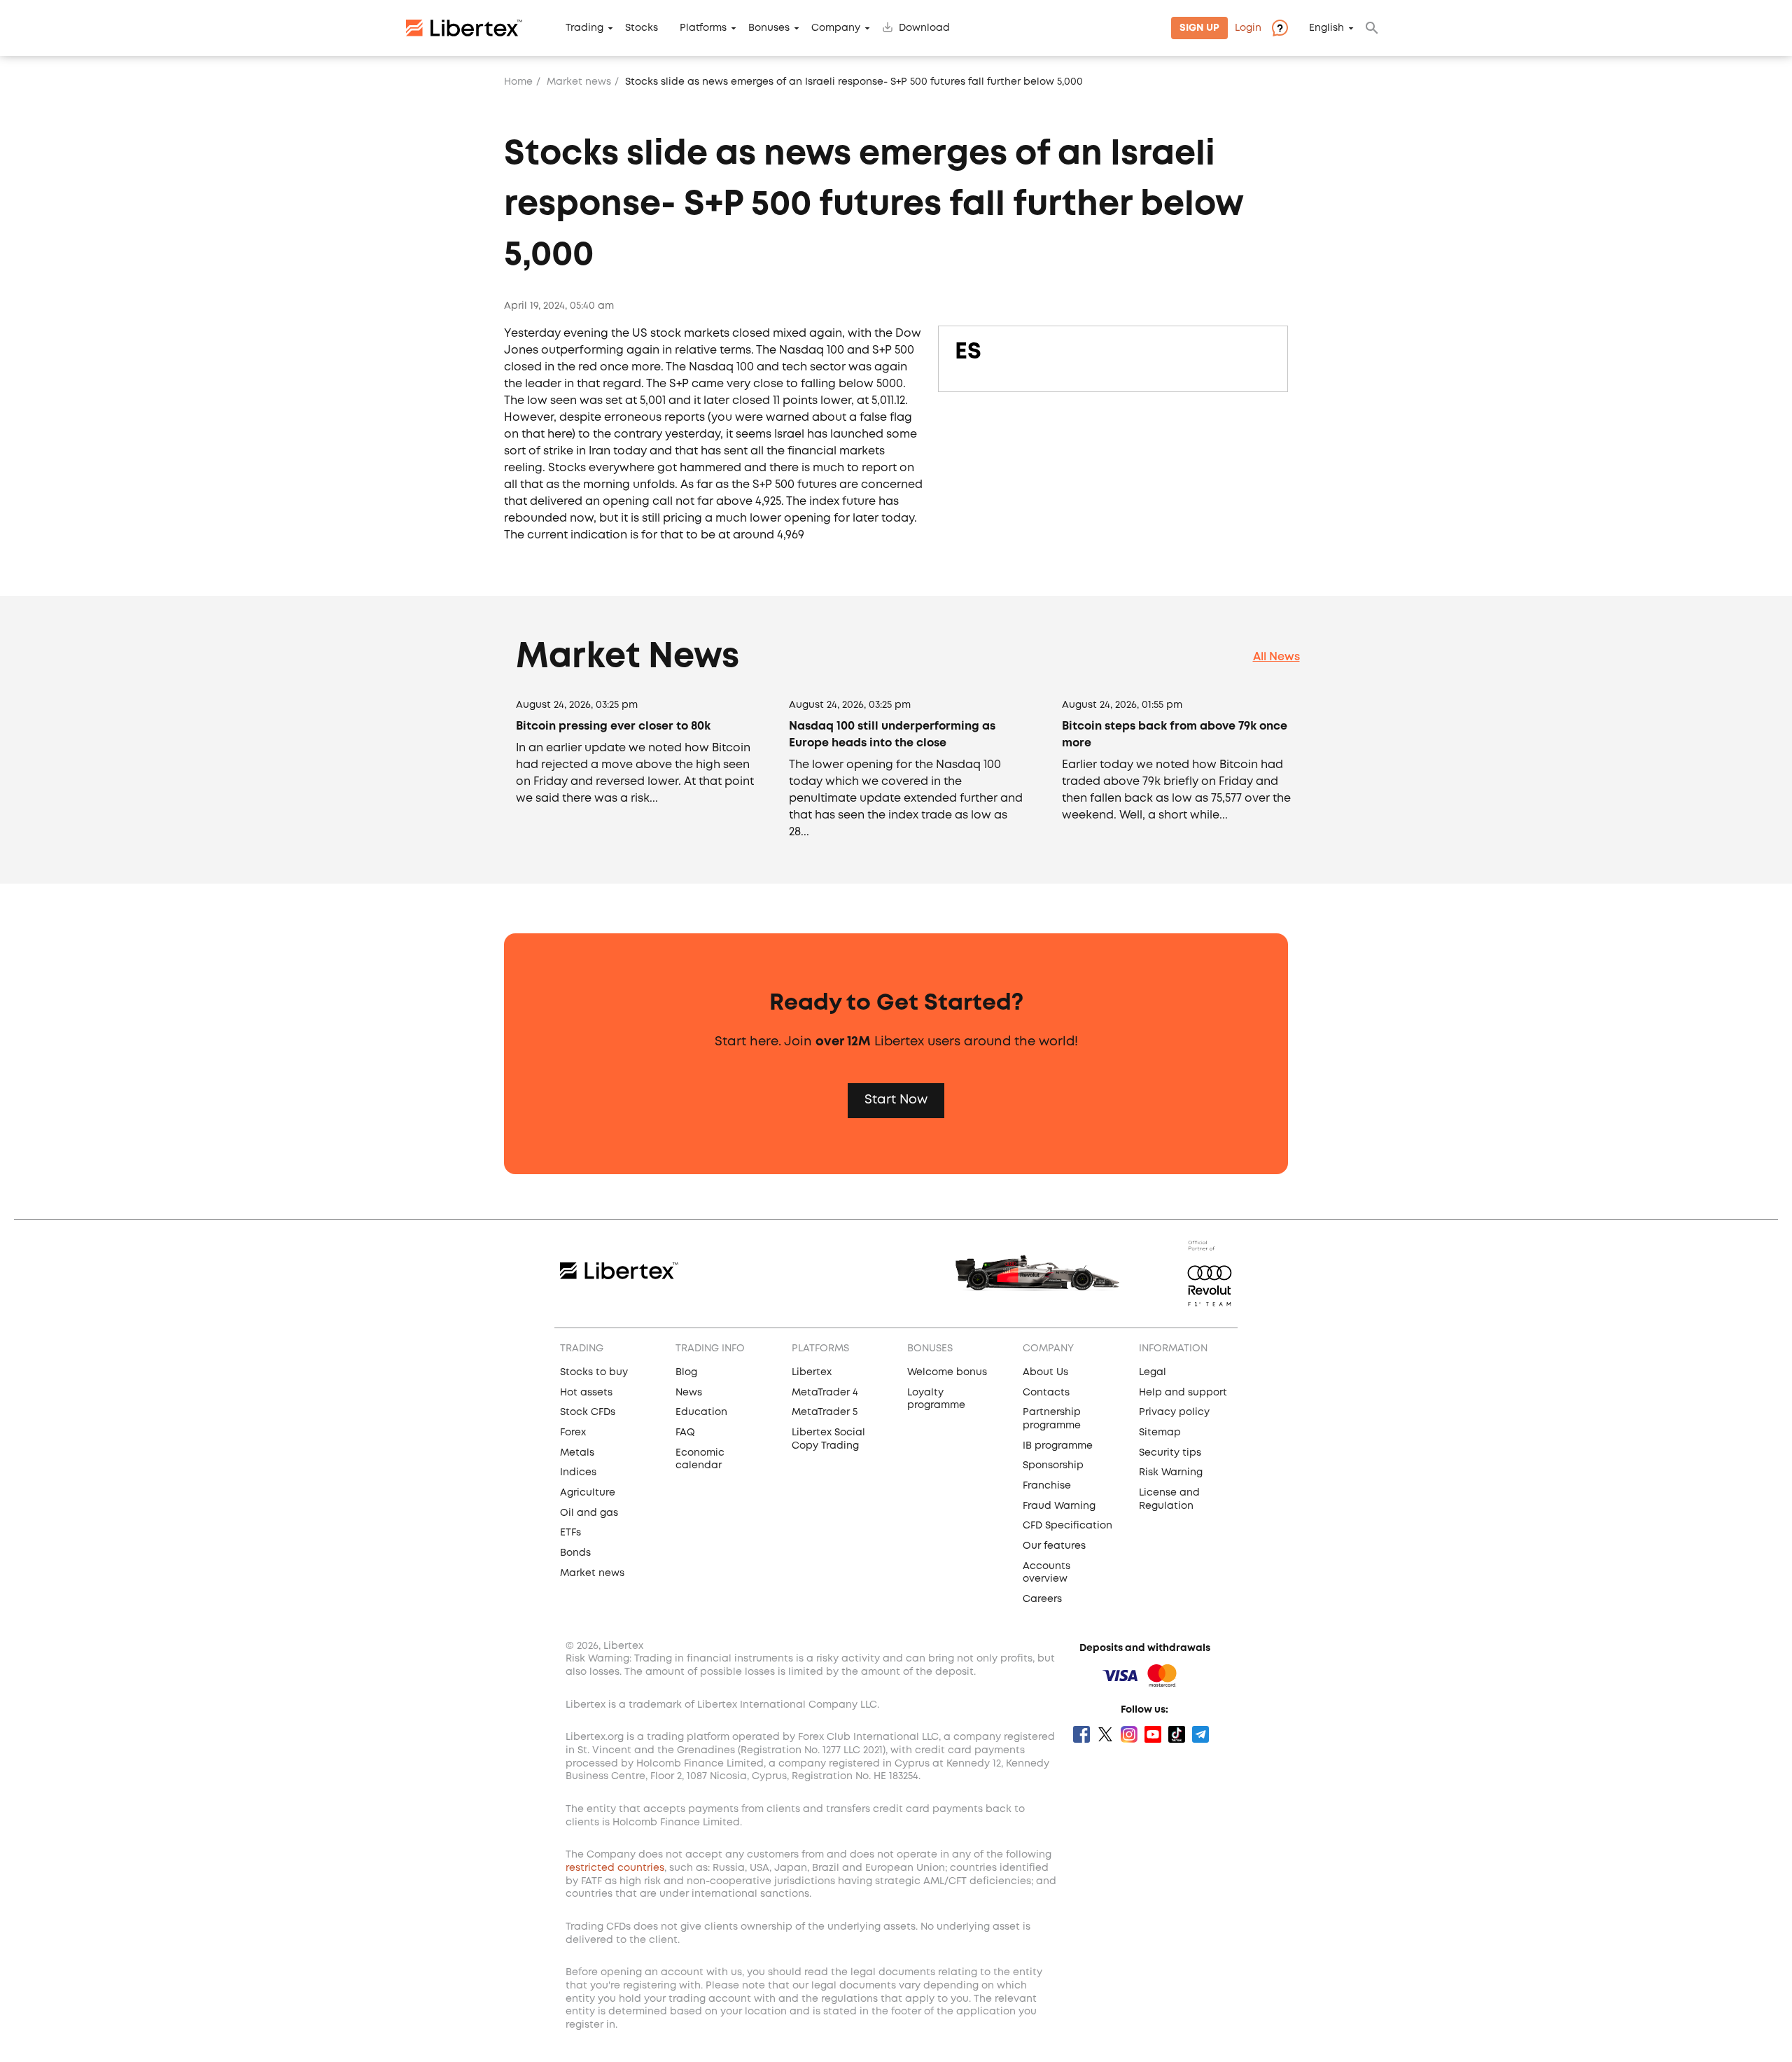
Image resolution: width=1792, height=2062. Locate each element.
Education (701, 1412)
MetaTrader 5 (825, 1412)
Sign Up (1199, 28)
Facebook (1081, 1734)
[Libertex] (464, 28)
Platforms (703, 28)
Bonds (575, 1553)
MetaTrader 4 (825, 1393)
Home (518, 82)
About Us (1045, 1372)
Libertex (812, 1372)
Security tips (1170, 1453)
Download (924, 28)
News (689, 1393)
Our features (1054, 1546)
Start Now (896, 1100)
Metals (577, 1453)
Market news (579, 82)
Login (1248, 28)
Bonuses (769, 28)
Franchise (1047, 1486)
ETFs (570, 1533)
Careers (1042, 1599)
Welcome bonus (947, 1372)
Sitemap (1160, 1433)
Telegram (1200, 1734)
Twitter (1105, 1734)
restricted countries (615, 1868)
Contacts (1046, 1393)
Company (836, 28)
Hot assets (586, 1393)
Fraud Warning (1059, 1506)
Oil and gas (589, 1513)
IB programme (1058, 1446)
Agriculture (588, 1493)
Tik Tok (1177, 1734)
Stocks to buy (594, 1372)
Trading (584, 28)
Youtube (1153, 1734)
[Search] (1372, 28)
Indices (578, 1472)
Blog (686, 1372)
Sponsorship (1053, 1465)
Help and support (1183, 1393)
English (1326, 28)
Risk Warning (1171, 1472)
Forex (573, 1433)
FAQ (685, 1433)
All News (1276, 657)
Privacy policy (1174, 1412)
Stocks (642, 28)
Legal (1153, 1372)
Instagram (1129, 1734)
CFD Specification (1067, 1526)
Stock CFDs (588, 1412)
